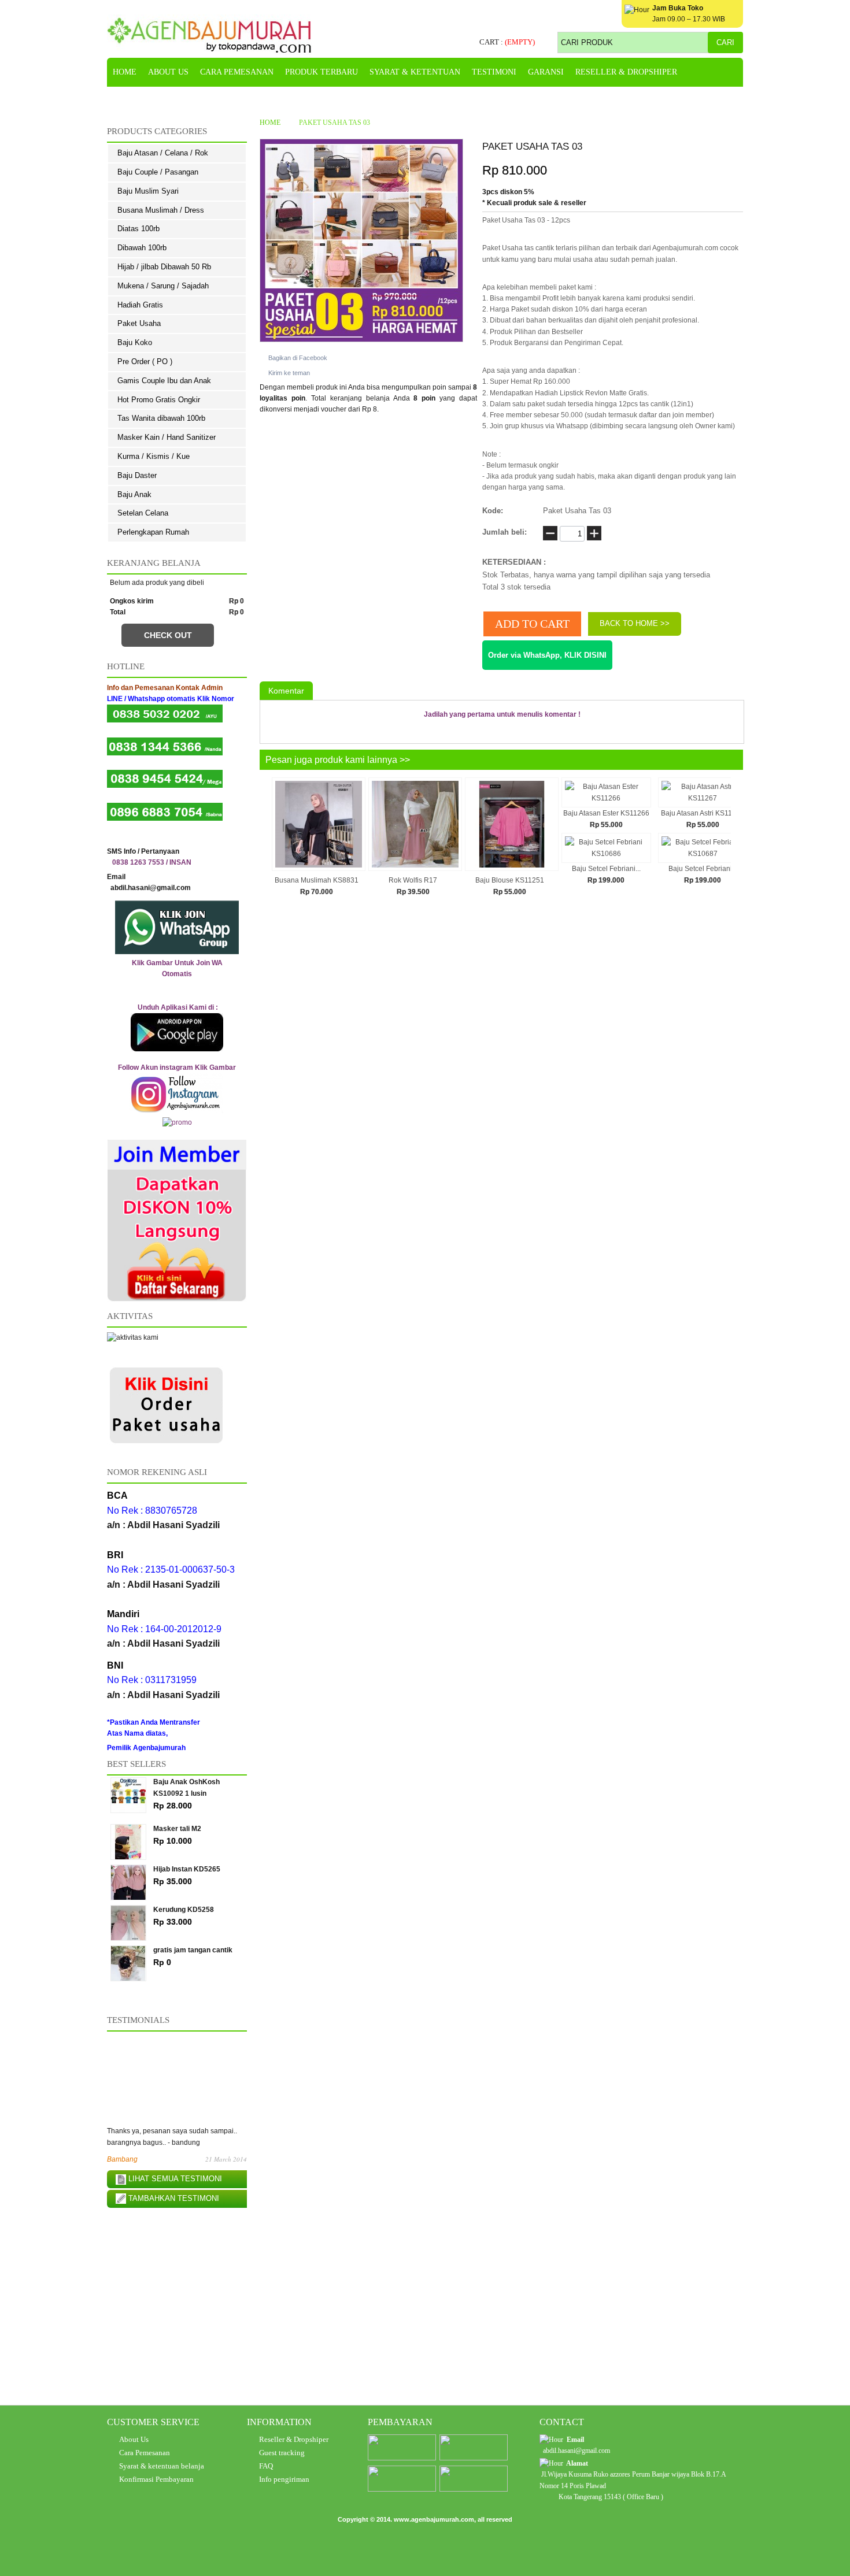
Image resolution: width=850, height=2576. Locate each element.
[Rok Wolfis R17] (415, 869)
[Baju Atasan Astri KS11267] (703, 798)
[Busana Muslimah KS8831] (319, 869)
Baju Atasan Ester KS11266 (606, 813)
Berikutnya (735, 843)
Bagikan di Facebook (298, 358)
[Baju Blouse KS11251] (512, 869)
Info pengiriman (284, 2479)
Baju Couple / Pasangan (158, 172)
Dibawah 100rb (142, 248)
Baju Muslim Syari (148, 191)
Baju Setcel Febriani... (606, 869)
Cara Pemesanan (145, 2453)
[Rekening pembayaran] (402, 2458)
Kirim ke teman (289, 373)
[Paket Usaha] (166, 1445)
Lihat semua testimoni (174, 2179)
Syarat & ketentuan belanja (162, 2466)
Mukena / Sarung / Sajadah (163, 286)
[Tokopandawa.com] (210, 35)
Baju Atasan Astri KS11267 (703, 813)
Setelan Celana (143, 513)
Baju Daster (137, 475)
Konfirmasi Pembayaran (156, 2479)
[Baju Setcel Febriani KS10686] (606, 854)
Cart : (507, 42)
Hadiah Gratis (140, 305)
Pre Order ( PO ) (145, 362)
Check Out (168, 635)
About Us (134, 2439)
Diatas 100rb (138, 229)
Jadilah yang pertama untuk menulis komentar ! (502, 714)
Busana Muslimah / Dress (161, 210)
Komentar (286, 691)
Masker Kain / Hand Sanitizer (167, 437)
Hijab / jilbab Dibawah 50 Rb (164, 267)
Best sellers (136, 1764)
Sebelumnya (267, 843)
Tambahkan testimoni (173, 2198)
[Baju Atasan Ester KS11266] (606, 798)
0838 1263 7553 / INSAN (152, 862)
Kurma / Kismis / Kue (154, 456)
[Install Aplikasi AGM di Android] (177, 1032)
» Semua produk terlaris (184, 1988)
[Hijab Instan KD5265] (131, 1878)
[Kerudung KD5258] (131, 1918)
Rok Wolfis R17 (413, 880)
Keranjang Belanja (154, 563)
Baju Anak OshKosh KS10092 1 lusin (186, 1794)
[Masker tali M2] (131, 1837)
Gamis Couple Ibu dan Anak (164, 381)
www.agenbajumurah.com (434, 2519)
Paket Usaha (139, 323)
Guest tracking (282, 2453)
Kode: (493, 511)
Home (270, 123)
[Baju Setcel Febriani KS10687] (703, 854)
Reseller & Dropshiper (294, 2439)
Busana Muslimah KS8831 (317, 880)
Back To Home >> (635, 623)
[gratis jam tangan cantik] (131, 1958)
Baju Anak (134, 494)
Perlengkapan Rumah (153, 532)
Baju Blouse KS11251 (510, 880)
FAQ (266, 2466)
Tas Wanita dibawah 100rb (161, 418)
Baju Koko (135, 342)
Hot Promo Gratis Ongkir (159, 400)
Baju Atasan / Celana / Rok (163, 153)
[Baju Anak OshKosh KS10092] (131, 1790)
